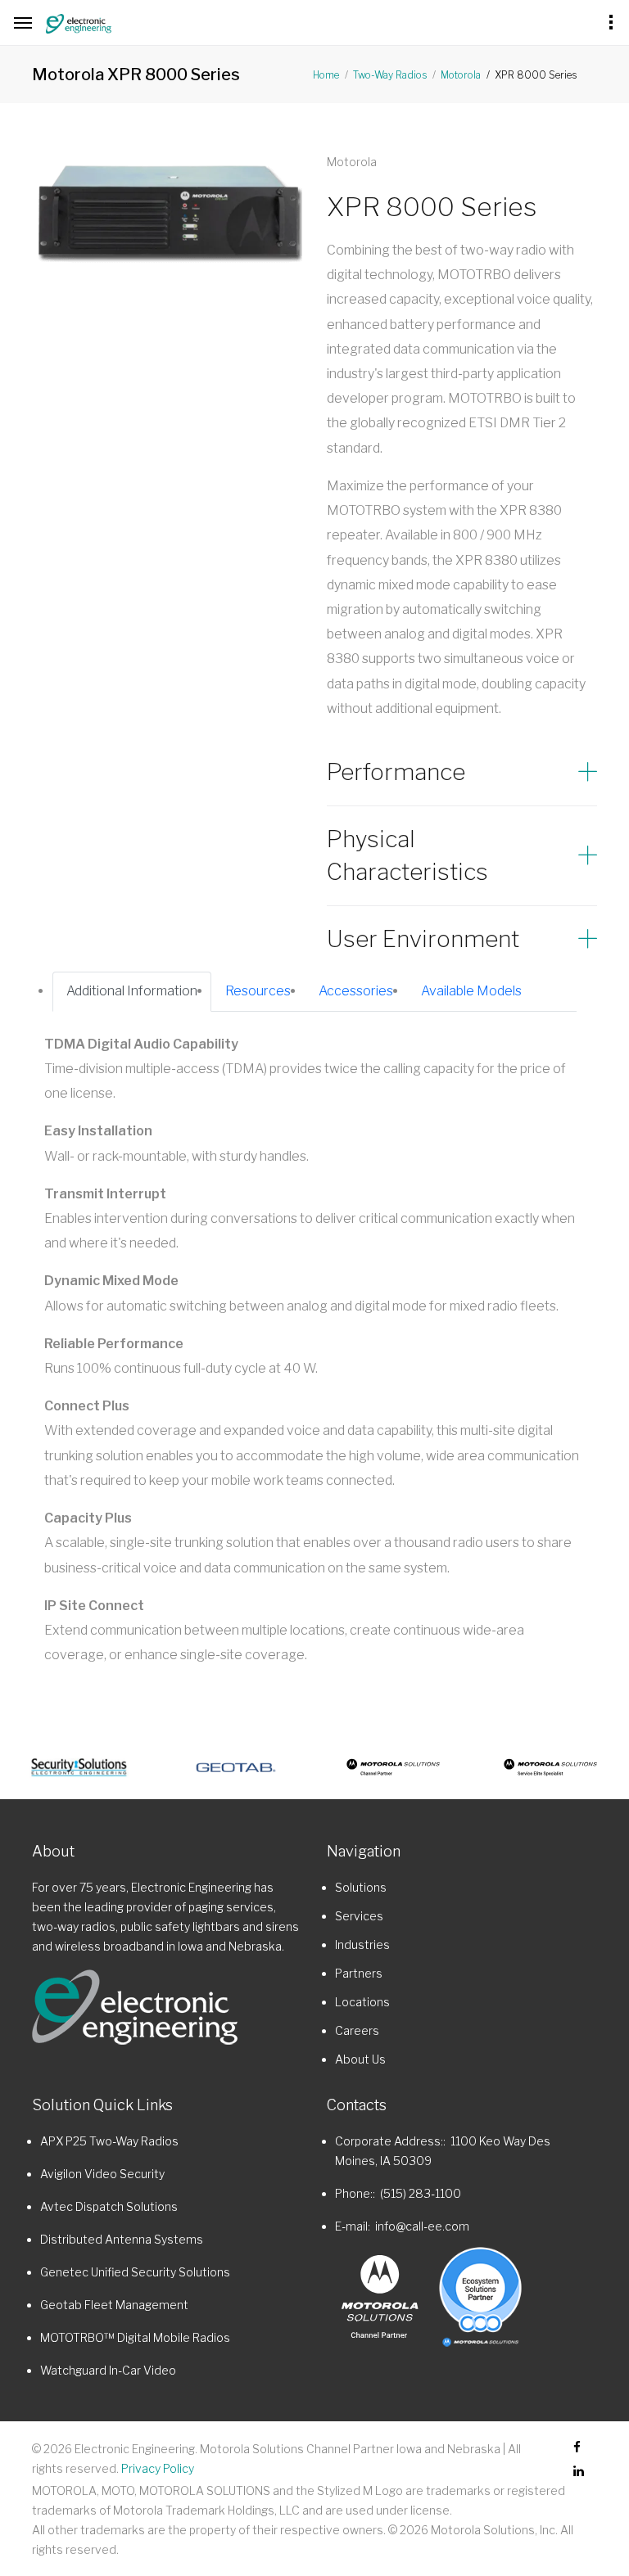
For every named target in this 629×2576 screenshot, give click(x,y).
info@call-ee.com (422, 2226)
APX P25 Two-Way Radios (109, 2141)
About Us (360, 2059)
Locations (362, 2002)
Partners (359, 1973)
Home (326, 75)
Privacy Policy (158, 2468)
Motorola (461, 75)
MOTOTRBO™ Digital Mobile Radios (135, 2337)
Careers (357, 2030)
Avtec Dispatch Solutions (109, 2206)
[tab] (462, 772)
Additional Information (132, 991)
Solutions (361, 1887)
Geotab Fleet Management (114, 2305)
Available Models (471, 991)
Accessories (356, 991)
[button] (462, 772)
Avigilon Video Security (102, 2174)
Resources (258, 991)
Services (359, 1916)
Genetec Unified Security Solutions (135, 2272)
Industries (362, 1944)
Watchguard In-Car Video (108, 2370)
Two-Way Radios (390, 75)
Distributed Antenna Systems (122, 2239)
